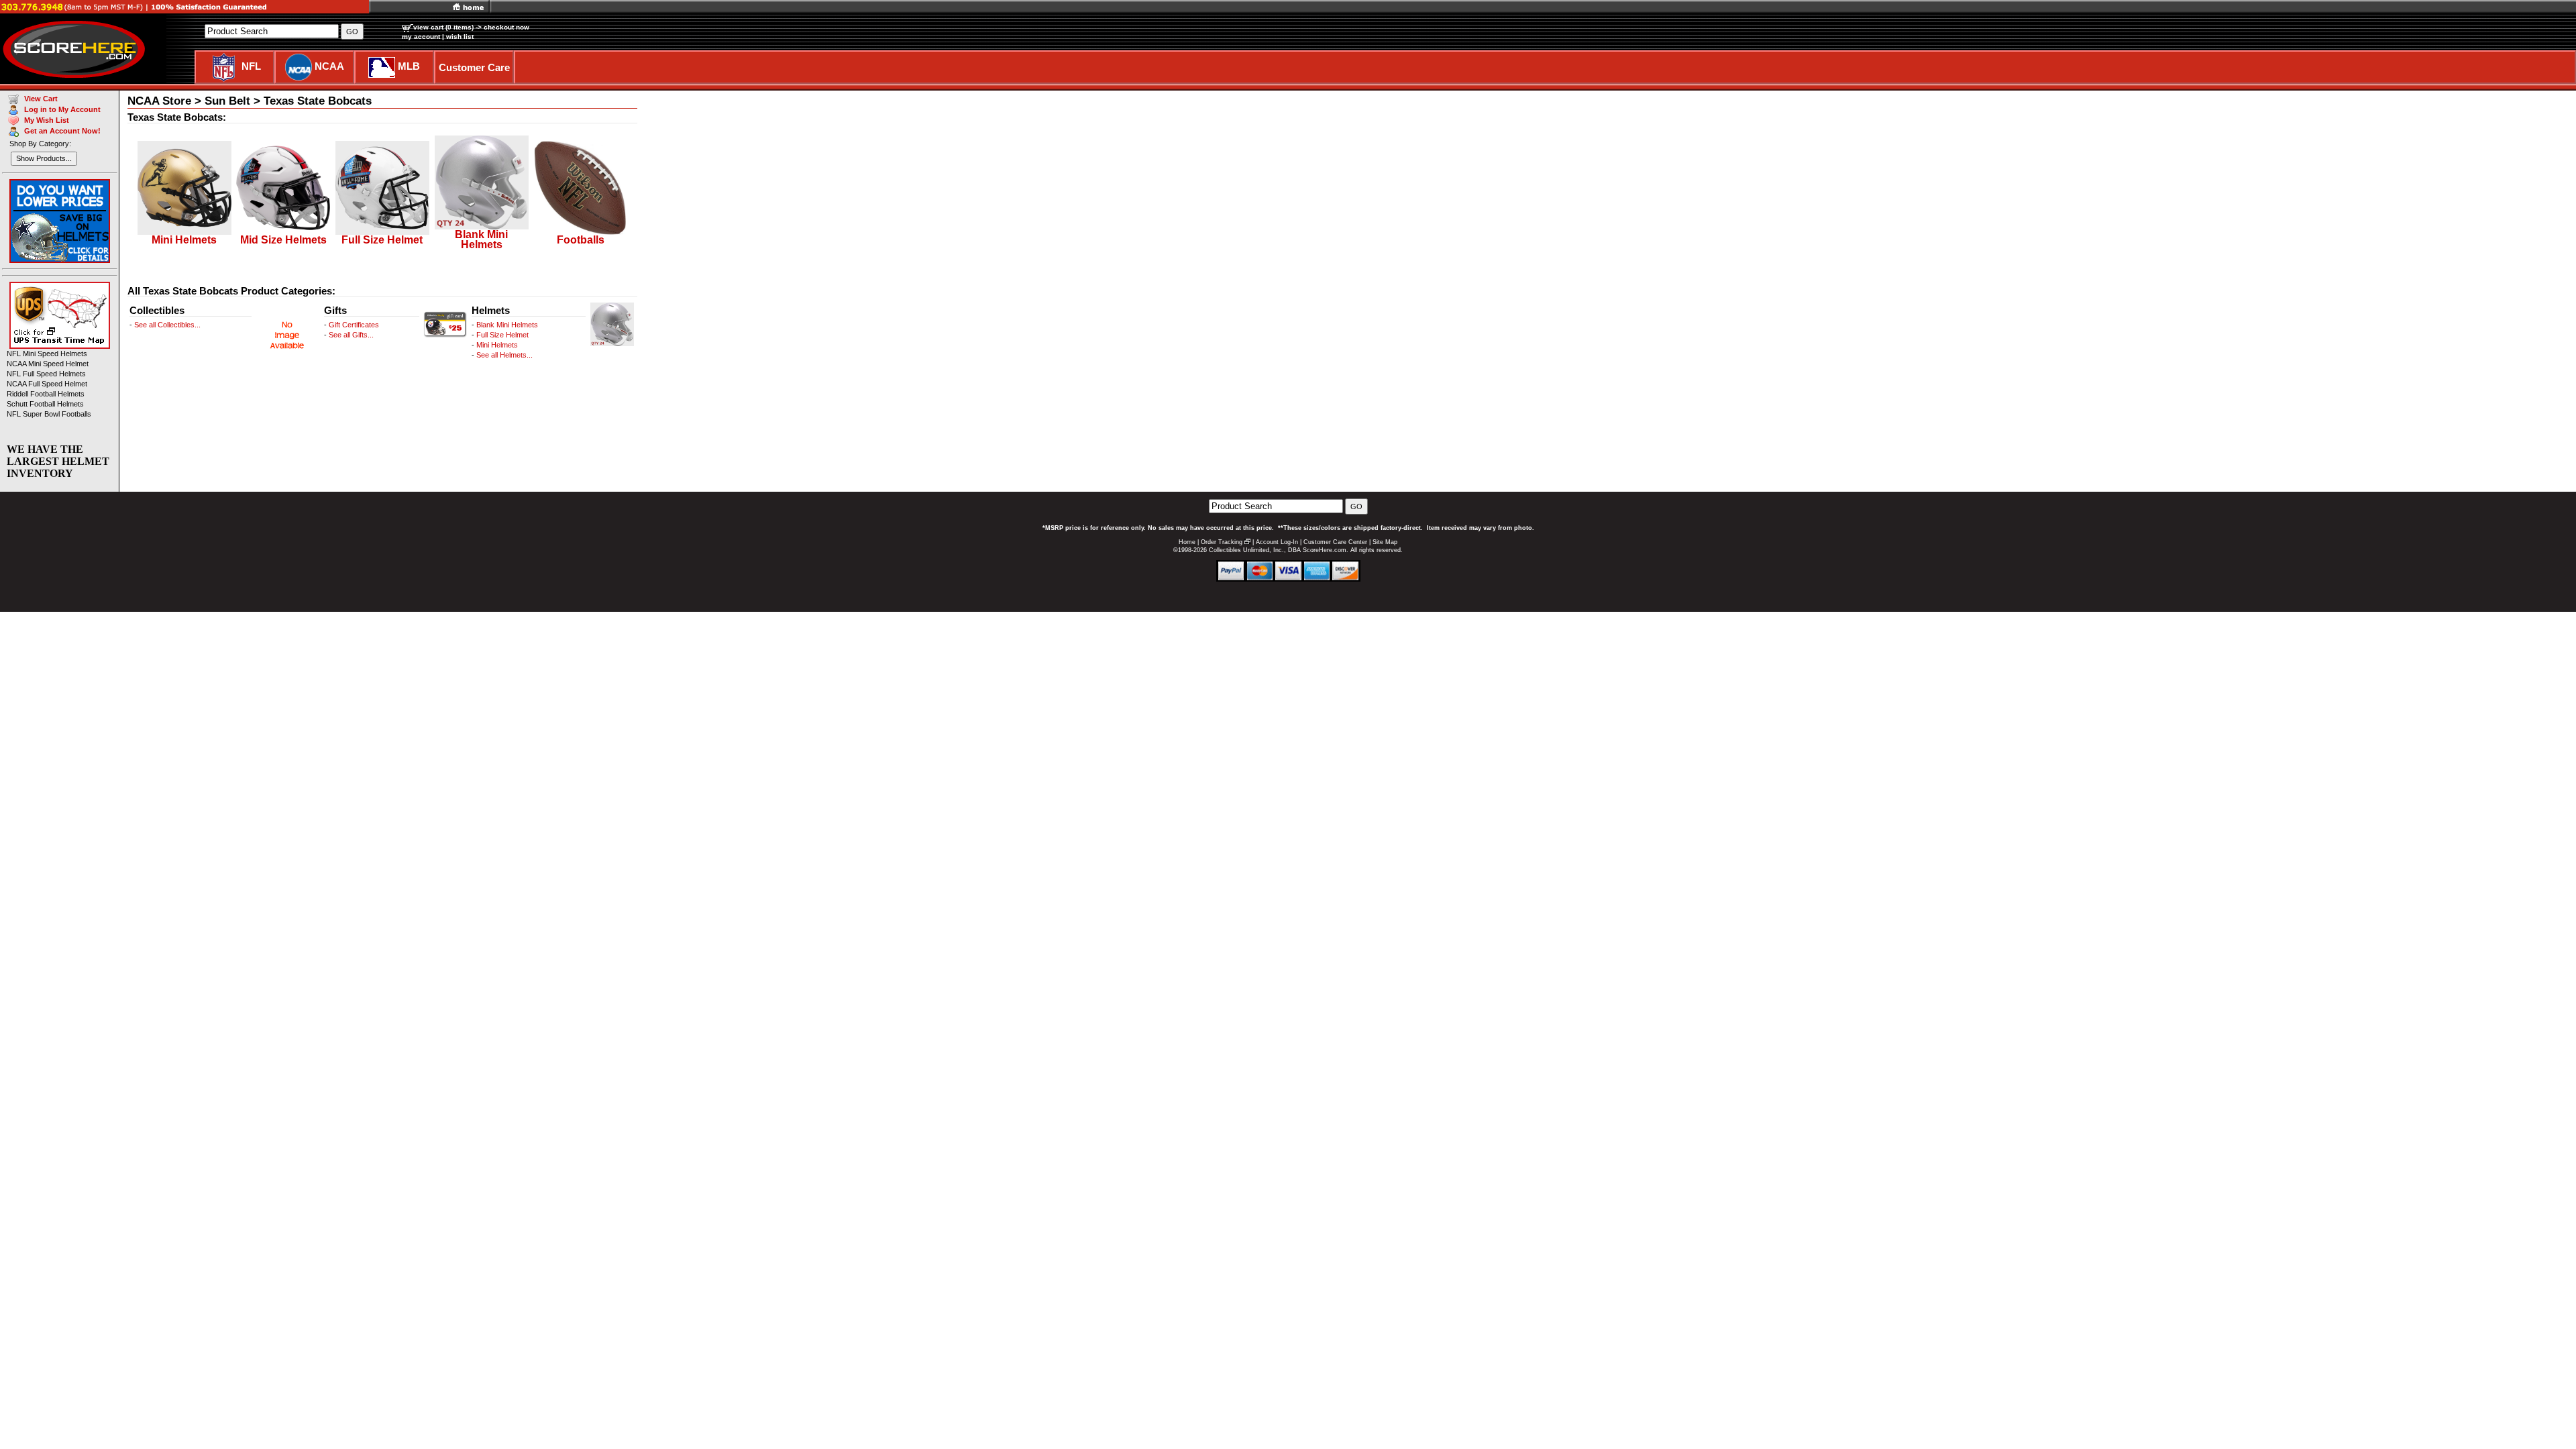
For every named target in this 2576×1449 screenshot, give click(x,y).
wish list (460, 37)
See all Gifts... (351, 335)
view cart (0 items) (443, 27)
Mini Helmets (497, 345)
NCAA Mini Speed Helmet (48, 364)
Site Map (1385, 542)
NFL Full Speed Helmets (46, 374)
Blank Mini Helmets (507, 325)
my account (421, 37)
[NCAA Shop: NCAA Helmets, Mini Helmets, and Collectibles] (299, 66)
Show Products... (44, 158)
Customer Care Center (1335, 542)
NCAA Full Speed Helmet (47, 384)
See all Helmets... (504, 355)
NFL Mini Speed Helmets (47, 354)
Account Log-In (1277, 542)
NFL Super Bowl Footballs (49, 414)
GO (1356, 506)
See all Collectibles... (167, 325)
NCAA (329, 66)
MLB (409, 66)
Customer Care (474, 67)
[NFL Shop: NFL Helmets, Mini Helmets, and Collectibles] (224, 66)
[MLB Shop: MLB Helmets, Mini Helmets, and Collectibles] (382, 66)
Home (1187, 542)
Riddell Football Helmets (46, 394)
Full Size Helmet (502, 335)
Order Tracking (1222, 542)
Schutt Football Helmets (45, 404)
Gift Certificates (354, 325)
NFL (251, 66)
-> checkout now (502, 27)
